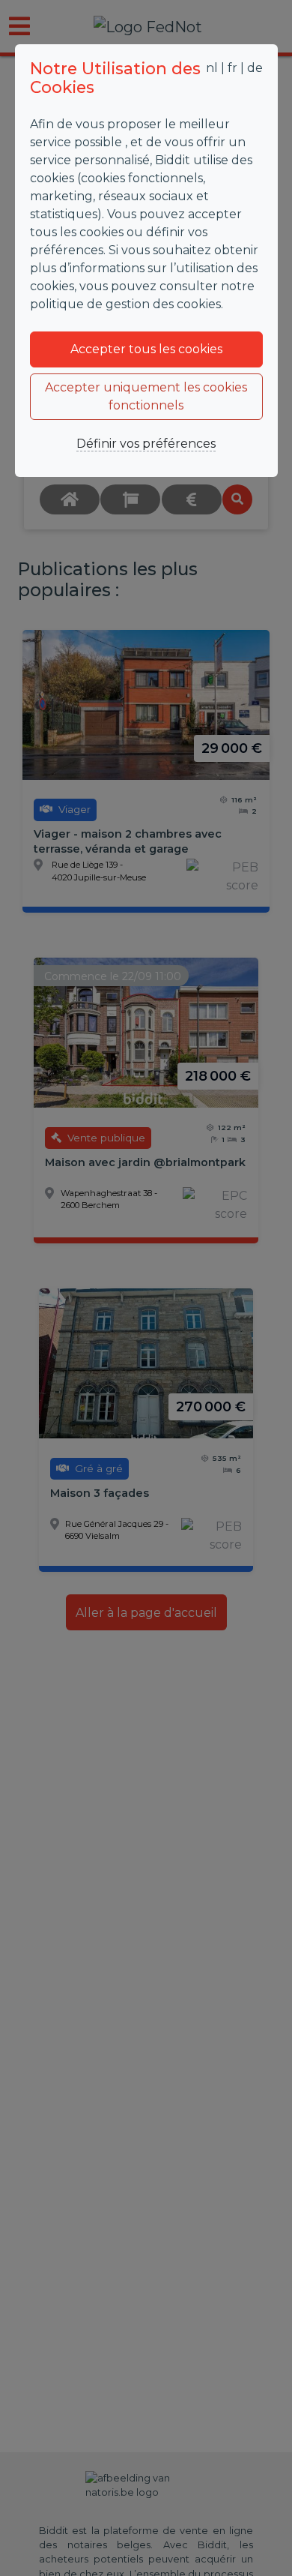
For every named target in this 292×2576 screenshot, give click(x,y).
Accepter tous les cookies (146, 349)
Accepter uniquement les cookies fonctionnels (146, 396)
